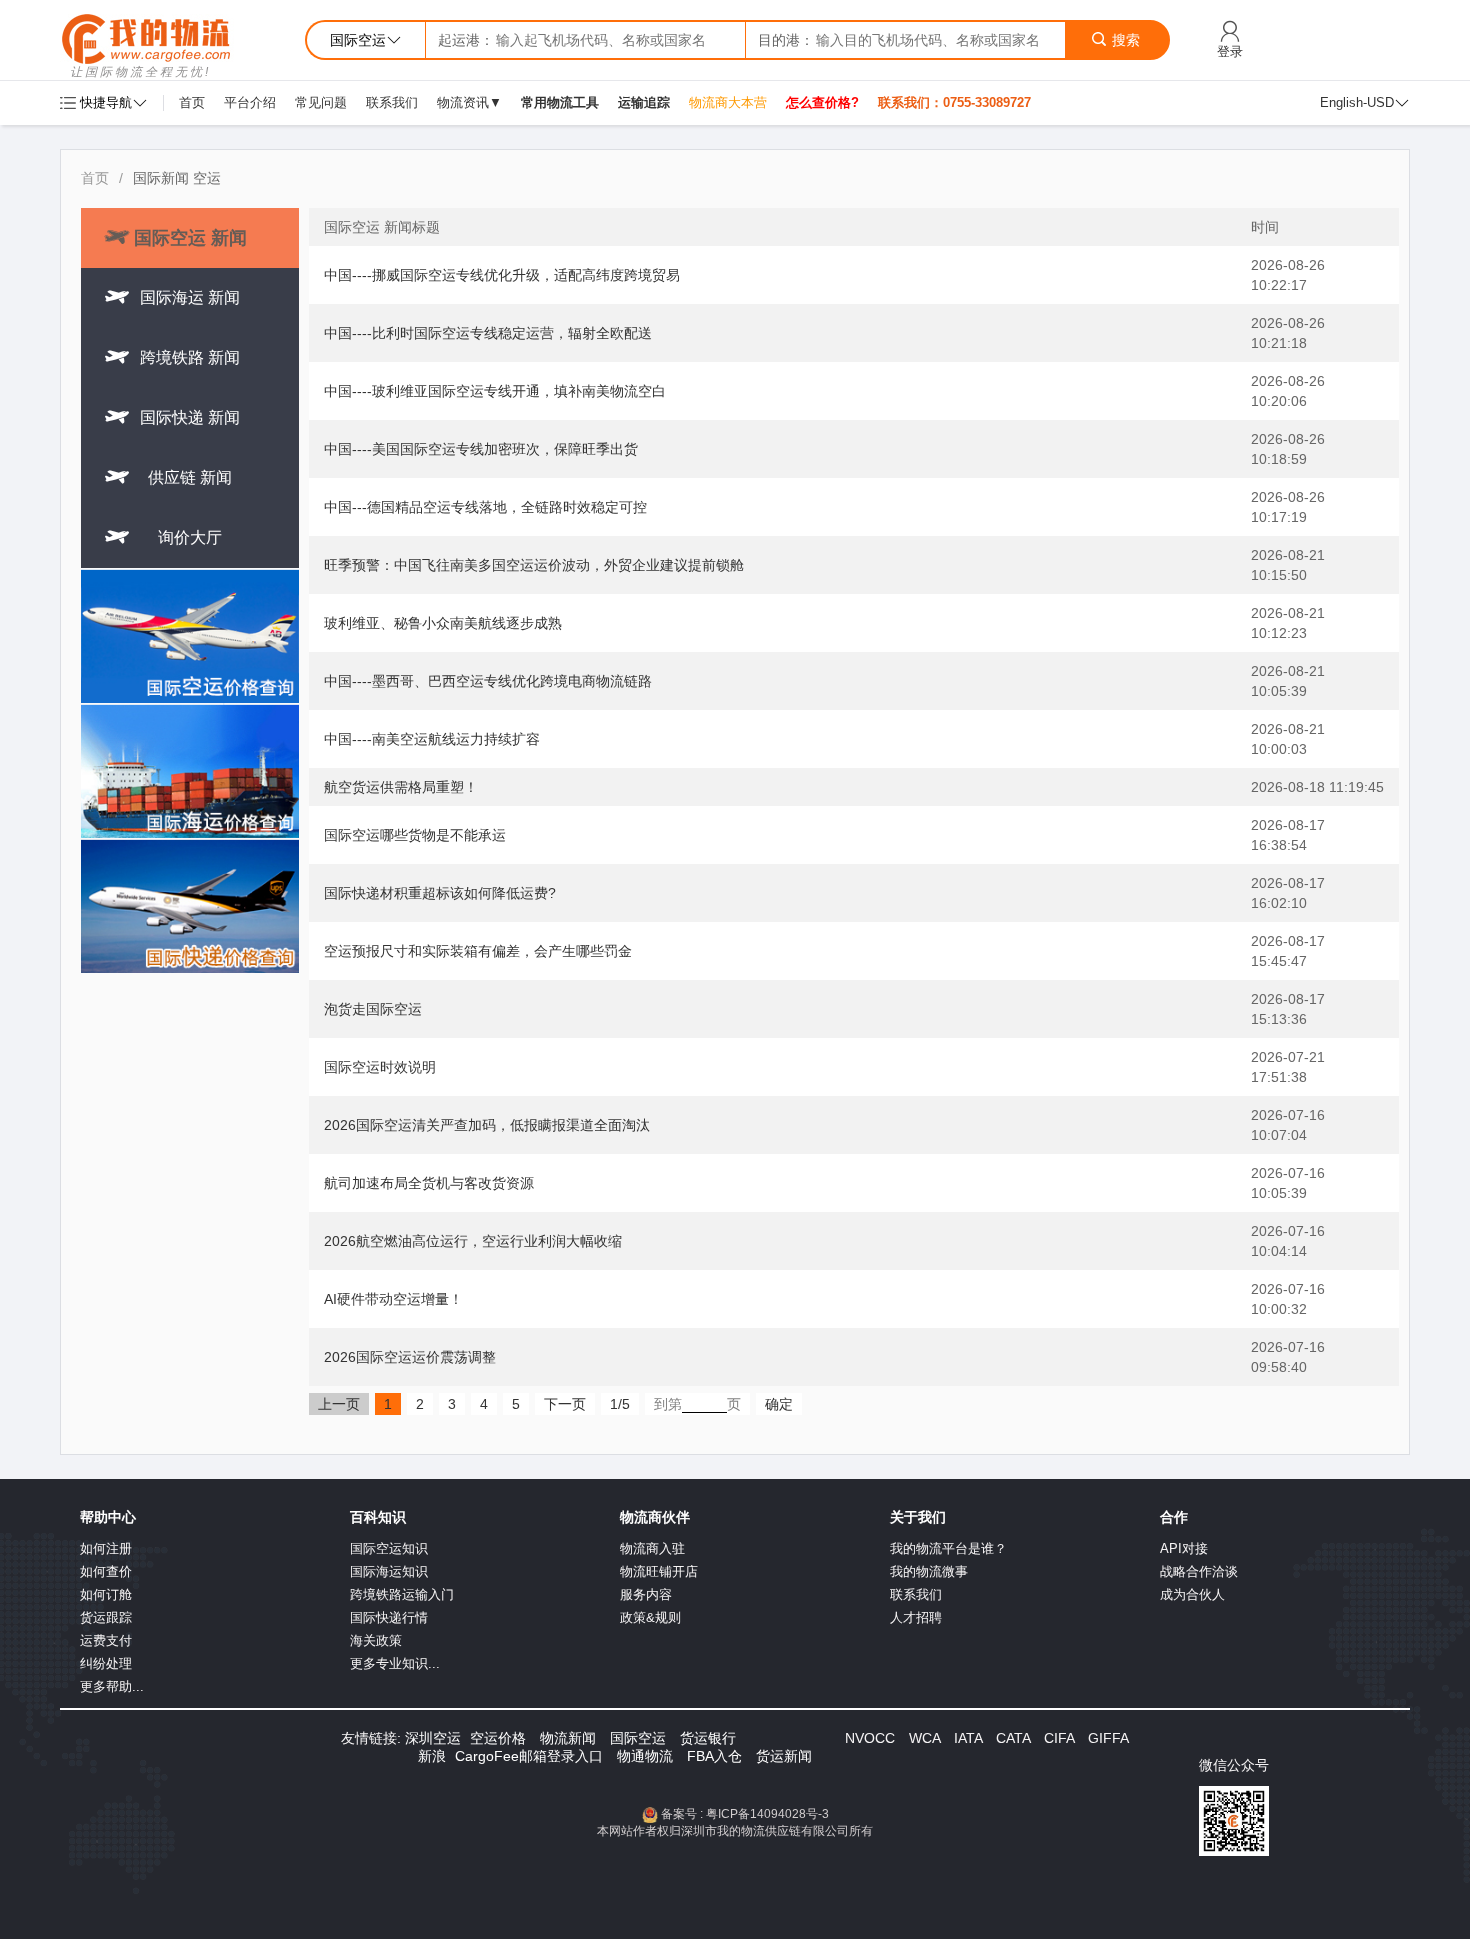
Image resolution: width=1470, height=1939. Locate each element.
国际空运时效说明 (380, 1067)
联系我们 (392, 102)
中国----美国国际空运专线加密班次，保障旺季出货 (481, 449)
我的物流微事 (929, 1571)
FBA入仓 (714, 1756)
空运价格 (498, 1738)
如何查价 (106, 1571)
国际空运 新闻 (190, 238)
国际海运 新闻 (190, 297)
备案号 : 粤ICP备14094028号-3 (745, 1814)
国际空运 (638, 1738)
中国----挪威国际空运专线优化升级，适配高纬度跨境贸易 (502, 275)
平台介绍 (250, 102)
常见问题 (321, 102)
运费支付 (106, 1640)
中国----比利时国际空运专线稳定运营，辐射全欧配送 (488, 333)
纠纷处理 (106, 1663)
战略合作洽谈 (1199, 1571)
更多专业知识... (395, 1663)
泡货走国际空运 (373, 1009)
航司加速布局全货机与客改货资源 (429, 1183)
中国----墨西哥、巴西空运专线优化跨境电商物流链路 (488, 681)
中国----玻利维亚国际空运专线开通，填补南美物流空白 (495, 391)
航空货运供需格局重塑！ (401, 787)
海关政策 (376, 1640)
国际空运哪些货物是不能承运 (415, 835)
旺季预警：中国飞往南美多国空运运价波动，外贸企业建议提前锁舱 (534, 565)
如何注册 (106, 1548)
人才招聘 (916, 1617)
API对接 (1184, 1548)
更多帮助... (112, 1686)
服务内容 (646, 1594)
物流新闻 (568, 1738)
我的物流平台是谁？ (948, 1548)
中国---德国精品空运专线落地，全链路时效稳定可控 (485, 507)
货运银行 (708, 1738)
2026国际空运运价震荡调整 (410, 1357)
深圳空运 (433, 1738)
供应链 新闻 (190, 477)
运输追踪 (644, 102)
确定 (779, 1404)
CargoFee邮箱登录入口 (529, 1756)
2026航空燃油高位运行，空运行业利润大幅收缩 (473, 1241)
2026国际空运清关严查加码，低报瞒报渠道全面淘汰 (487, 1125)
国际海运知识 (389, 1571)
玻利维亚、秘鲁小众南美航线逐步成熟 (443, 623)
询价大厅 (190, 537)
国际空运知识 (389, 1548)
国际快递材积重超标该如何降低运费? (440, 893)
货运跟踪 (106, 1617)
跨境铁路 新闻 (190, 357)
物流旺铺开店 (659, 1571)
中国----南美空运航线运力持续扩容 (432, 739)
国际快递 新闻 (190, 417)
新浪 (432, 1756)
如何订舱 (106, 1594)
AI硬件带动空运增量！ (393, 1299)
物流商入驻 (652, 1548)
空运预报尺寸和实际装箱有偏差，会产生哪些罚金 (478, 951)
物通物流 (645, 1756)
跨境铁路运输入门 (402, 1594)
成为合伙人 (1192, 1594)
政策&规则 (650, 1617)
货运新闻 (784, 1756)
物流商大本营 (728, 102)
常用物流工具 (560, 102)
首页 (192, 102)
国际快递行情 (389, 1617)
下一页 (565, 1404)
